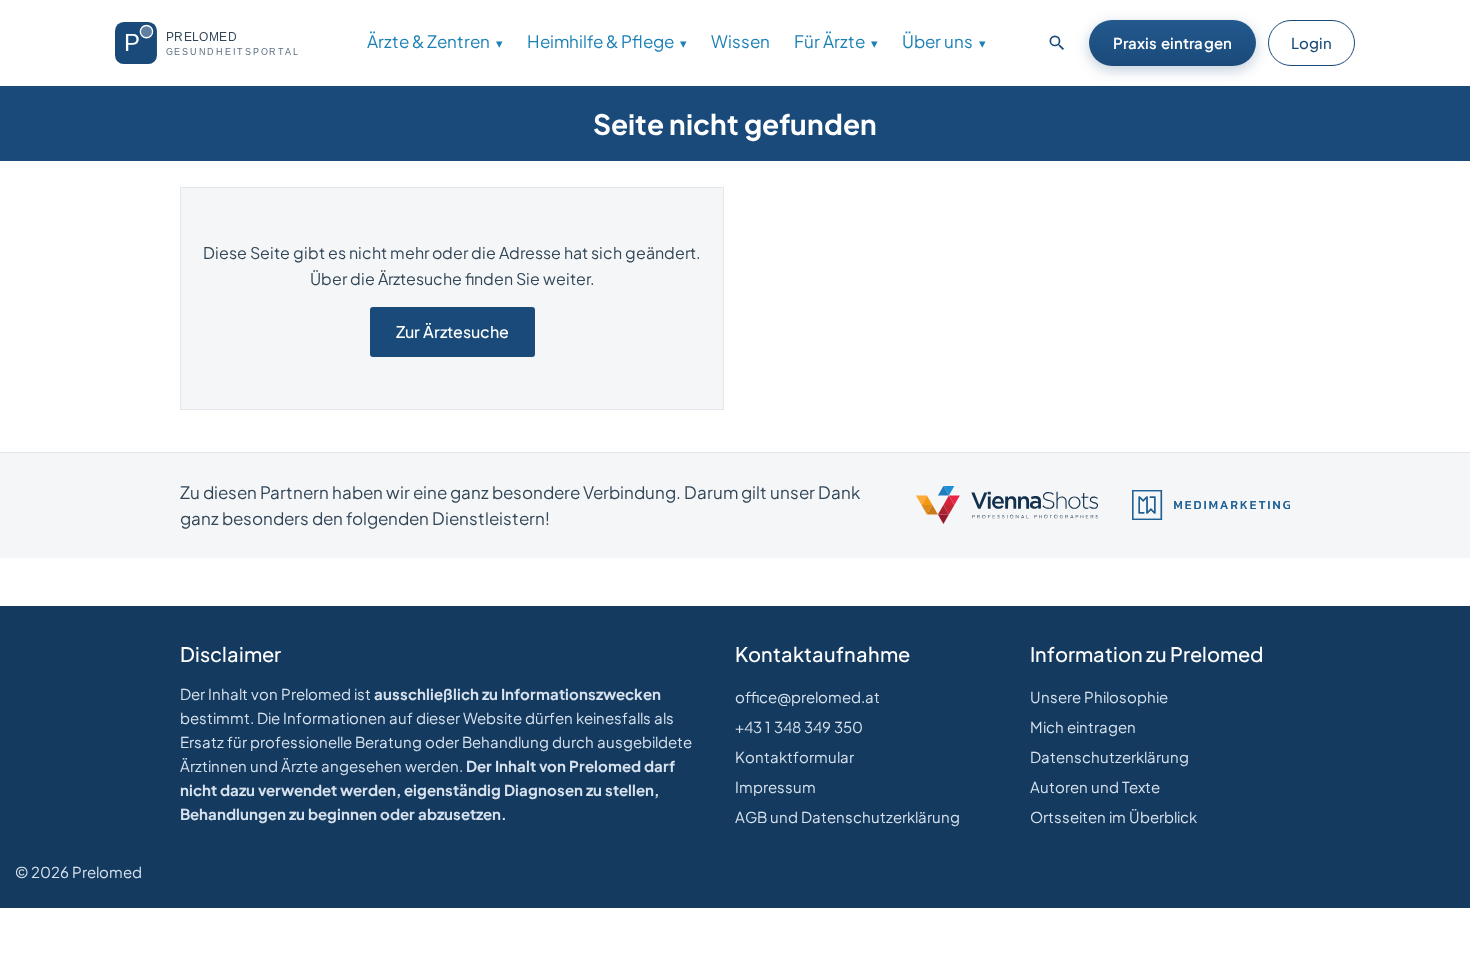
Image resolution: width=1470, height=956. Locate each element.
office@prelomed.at (807, 696)
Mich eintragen (1083, 726)
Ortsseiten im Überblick (1113, 816)
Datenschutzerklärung (1109, 756)
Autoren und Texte (1095, 786)
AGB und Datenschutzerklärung (847, 816)
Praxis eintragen (1172, 42)
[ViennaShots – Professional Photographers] (1007, 505)
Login (1311, 42)
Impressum (775, 786)
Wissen (740, 41)
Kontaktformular (794, 756)
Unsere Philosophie (1099, 696)
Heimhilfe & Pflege (600, 41)
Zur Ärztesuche (452, 331)
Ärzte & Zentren (428, 41)
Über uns (937, 41)
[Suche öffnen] (1057, 43)
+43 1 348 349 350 (799, 726)
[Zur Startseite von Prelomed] (215, 43)
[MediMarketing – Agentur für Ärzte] (1211, 505)
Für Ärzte (829, 41)
